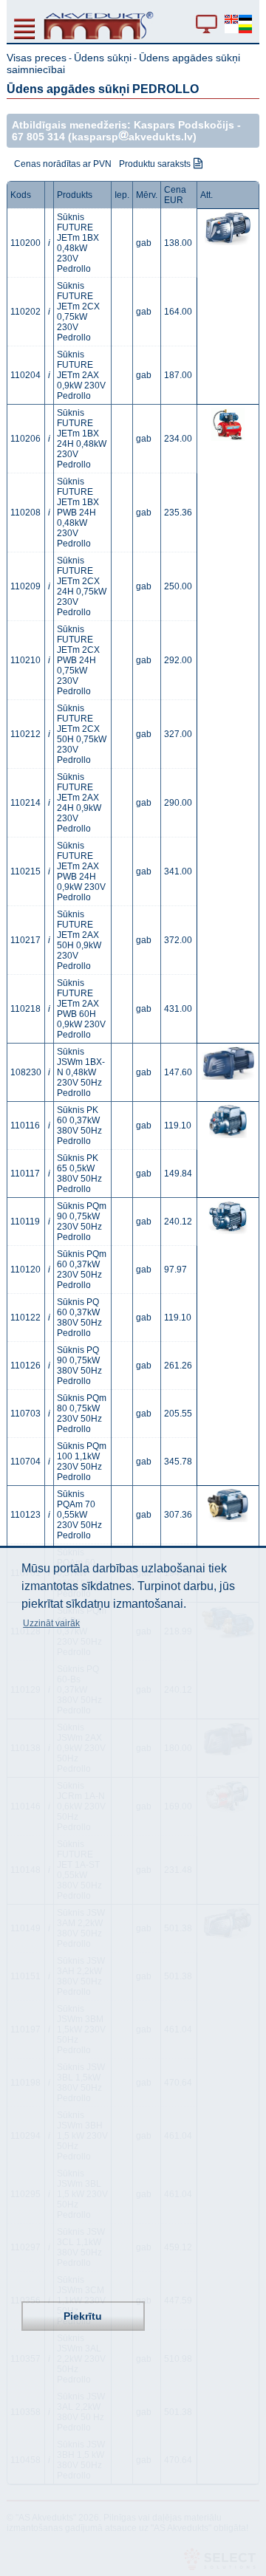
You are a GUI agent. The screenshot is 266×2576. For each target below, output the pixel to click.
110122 (25, 1318)
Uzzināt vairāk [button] (51, 1623)
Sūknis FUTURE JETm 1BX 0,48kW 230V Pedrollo (78, 243)
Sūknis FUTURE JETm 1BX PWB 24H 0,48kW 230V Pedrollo (78, 513)
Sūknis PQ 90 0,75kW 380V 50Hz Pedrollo (79, 1366)
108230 (26, 1072)
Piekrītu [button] (83, 2316)
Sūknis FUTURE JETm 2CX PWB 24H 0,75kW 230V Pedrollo (78, 660)
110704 (25, 1462)
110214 (25, 803)
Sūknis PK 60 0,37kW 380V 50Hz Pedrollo (79, 1126)
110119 (25, 1222)
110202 (25, 312)
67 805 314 (38, 137)
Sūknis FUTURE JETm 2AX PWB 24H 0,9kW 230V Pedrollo (81, 871)
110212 (25, 734)
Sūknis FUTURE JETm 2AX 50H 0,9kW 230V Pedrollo (79, 940)
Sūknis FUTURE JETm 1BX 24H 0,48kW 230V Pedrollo (82, 439)
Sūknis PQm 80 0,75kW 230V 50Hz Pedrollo (82, 1414)
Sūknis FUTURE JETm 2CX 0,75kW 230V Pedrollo (78, 312)
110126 (25, 1366)
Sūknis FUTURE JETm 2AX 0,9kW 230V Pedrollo (81, 375)
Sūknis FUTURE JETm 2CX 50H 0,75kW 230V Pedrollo (82, 734)
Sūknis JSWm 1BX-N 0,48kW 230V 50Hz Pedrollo (81, 1072)
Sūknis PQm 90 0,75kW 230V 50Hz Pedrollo (82, 1222)
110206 (25, 439)
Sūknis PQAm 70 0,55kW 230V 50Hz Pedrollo (79, 1515)
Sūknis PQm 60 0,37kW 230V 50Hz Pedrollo (82, 1270)
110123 (25, 1515)
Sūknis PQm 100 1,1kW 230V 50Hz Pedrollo (82, 1462)
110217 (25, 940)
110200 (25, 243)
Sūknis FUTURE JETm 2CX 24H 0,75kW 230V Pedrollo (82, 586)
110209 (25, 586)
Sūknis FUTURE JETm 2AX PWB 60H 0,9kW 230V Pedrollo (81, 1009)
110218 (25, 1009)
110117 (25, 1174)
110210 (25, 660)
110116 (25, 1126)
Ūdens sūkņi (103, 58)
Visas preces (37, 58)
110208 (25, 513)
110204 (25, 375)
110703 (25, 1414)
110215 (25, 871)
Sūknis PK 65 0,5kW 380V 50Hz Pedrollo (79, 1174)
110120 (25, 1270)
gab (144, 243)
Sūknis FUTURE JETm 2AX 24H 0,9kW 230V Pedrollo (79, 803)
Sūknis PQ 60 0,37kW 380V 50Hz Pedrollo (79, 1318)
